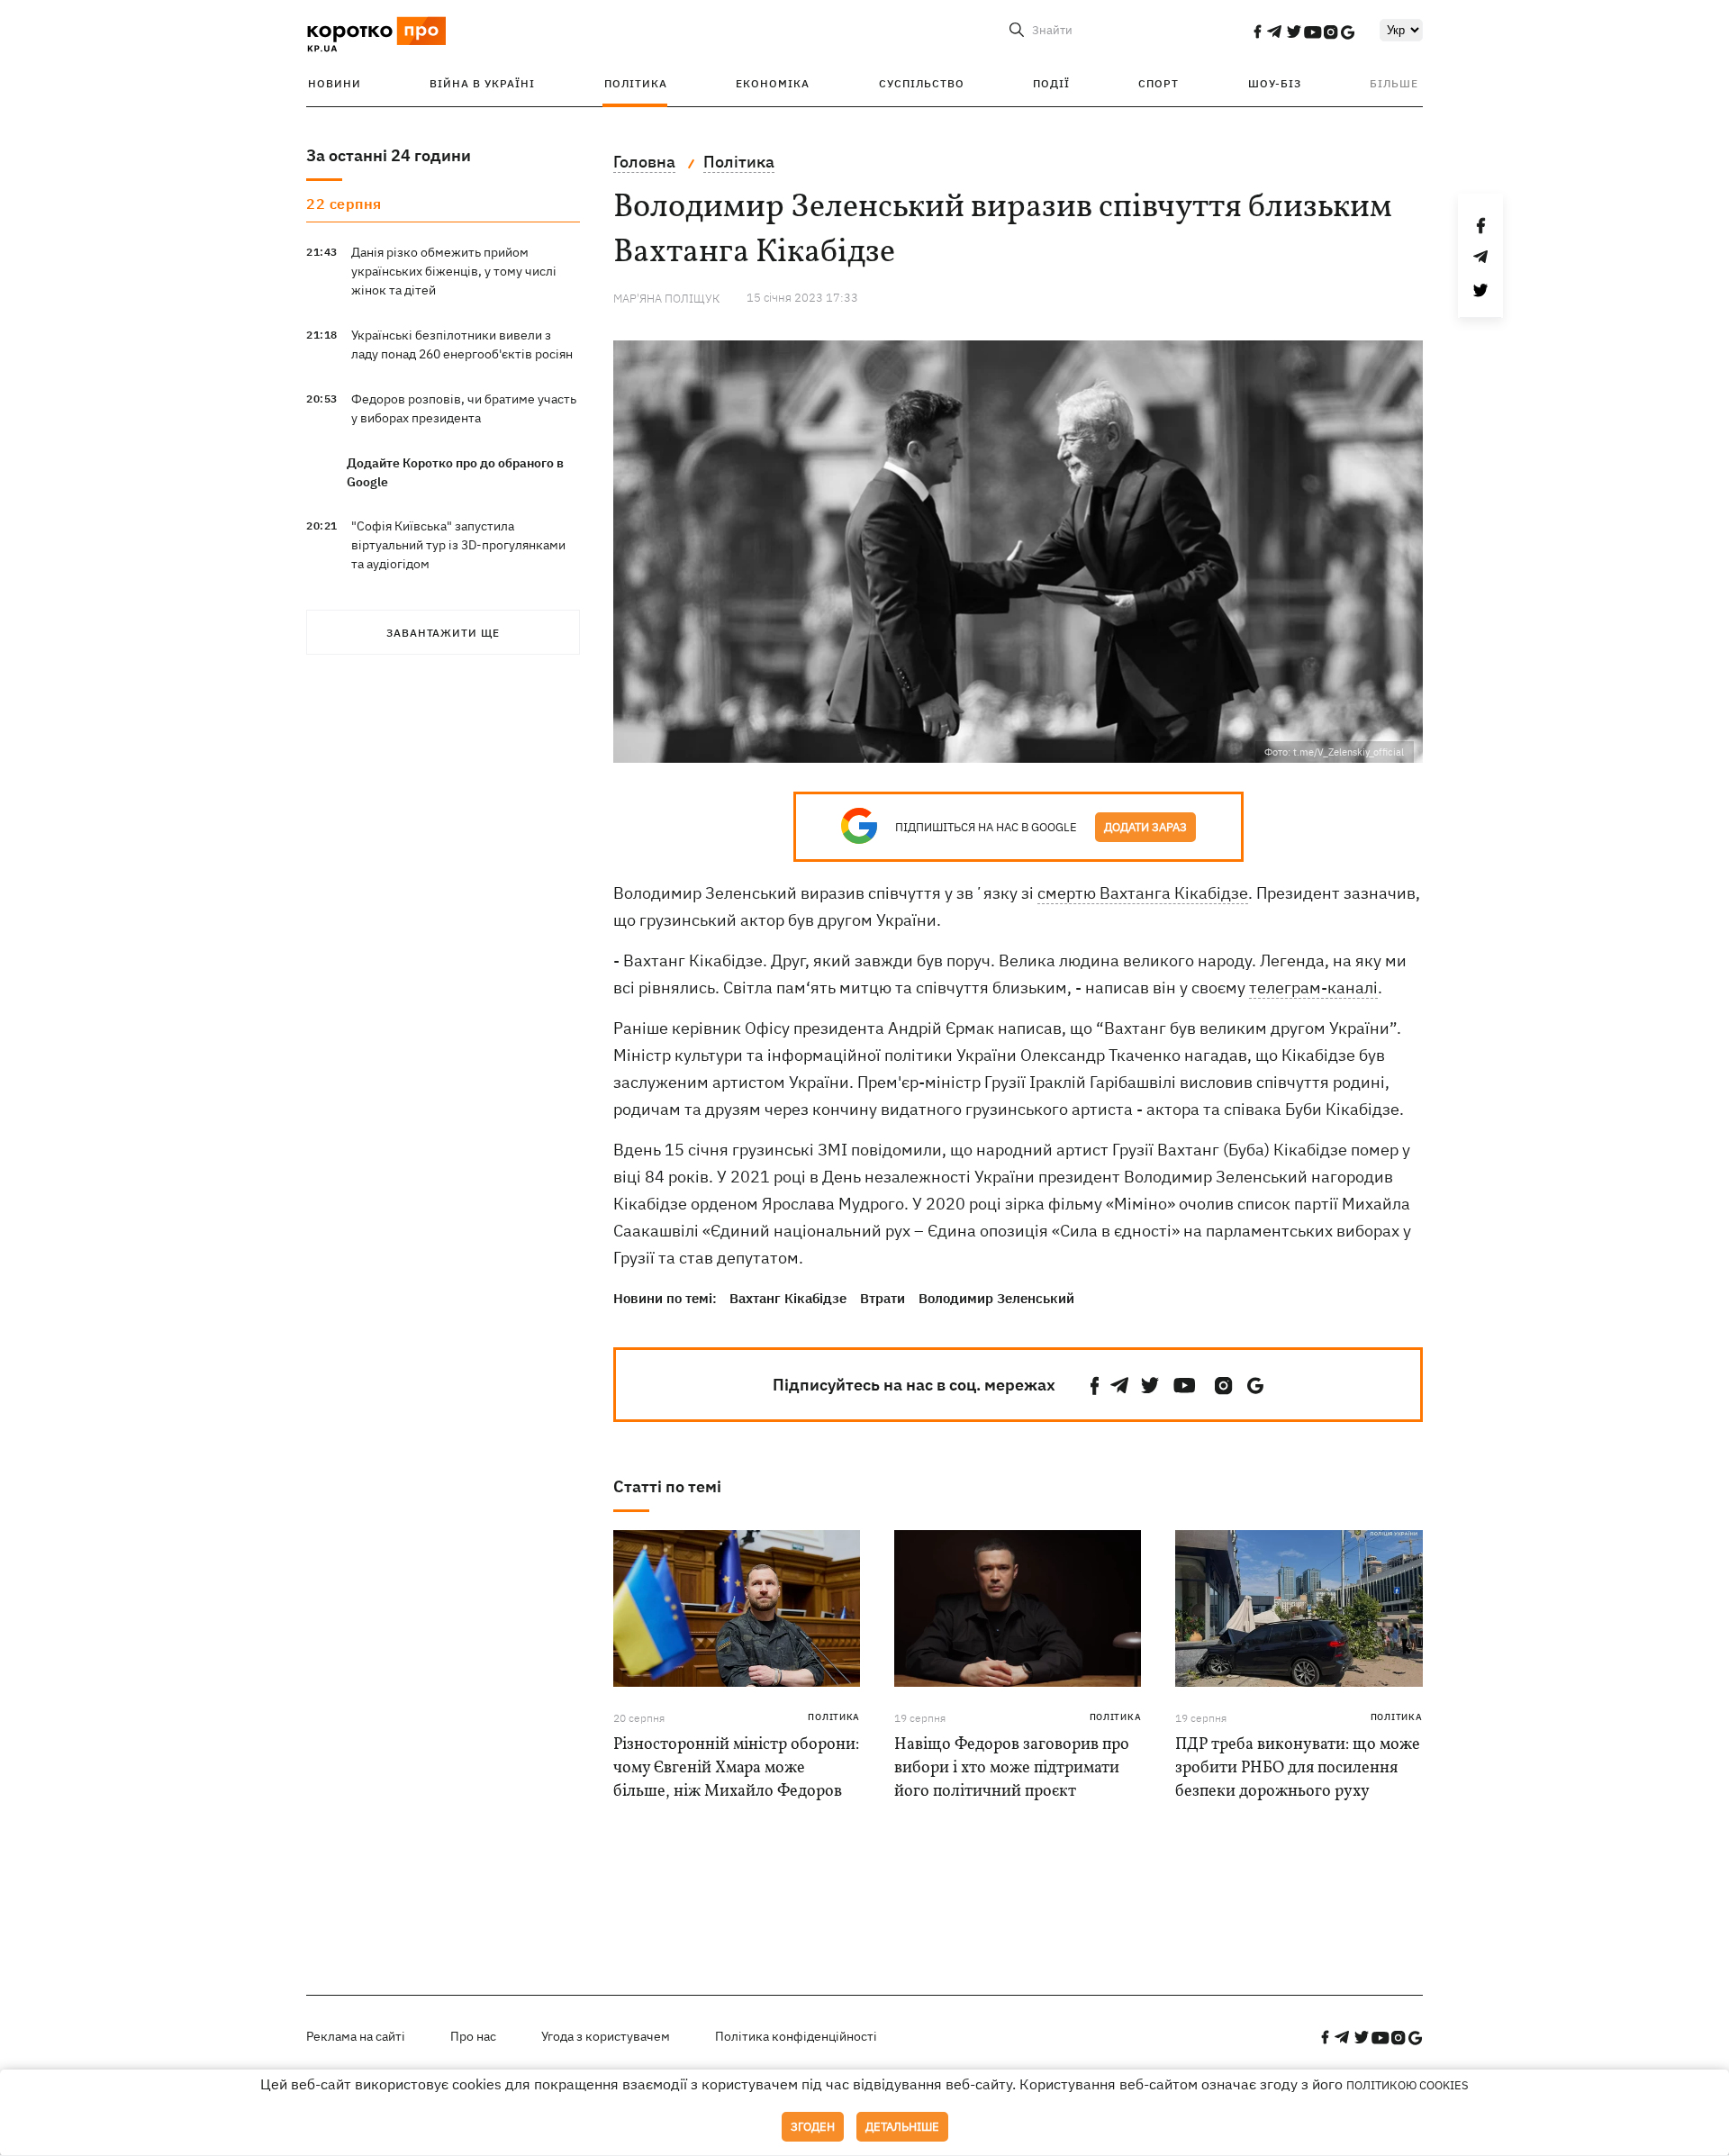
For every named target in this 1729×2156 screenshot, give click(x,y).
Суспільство (922, 83)
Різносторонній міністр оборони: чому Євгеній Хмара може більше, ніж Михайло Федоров (736, 1768)
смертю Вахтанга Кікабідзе (1143, 893)
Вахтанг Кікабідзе (788, 1298)
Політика (636, 83)
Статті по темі (667, 1486)
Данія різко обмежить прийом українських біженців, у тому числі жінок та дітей (454, 271)
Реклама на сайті (356, 2036)
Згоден (813, 2127)
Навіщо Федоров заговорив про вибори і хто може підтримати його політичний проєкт (1012, 1768)
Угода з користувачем (606, 2036)
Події (1051, 83)
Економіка (773, 83)
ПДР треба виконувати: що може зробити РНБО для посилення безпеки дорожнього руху (1298, 1768)
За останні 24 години (389, 155)
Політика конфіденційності (796, 2036)
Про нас (473, 2036)
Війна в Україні (482, 83)
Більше (1394, 83)
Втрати (883, 1298)
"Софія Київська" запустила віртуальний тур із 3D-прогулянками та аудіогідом (458, 545)
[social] (1257, 32)
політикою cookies (1408, 2085)
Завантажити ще (443, 633)
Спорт (1159, 83)
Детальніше (902, 2127)
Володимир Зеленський (996, 1298)
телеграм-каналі (1313, 987)
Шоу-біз (1275, 83)
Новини (335, 83)
